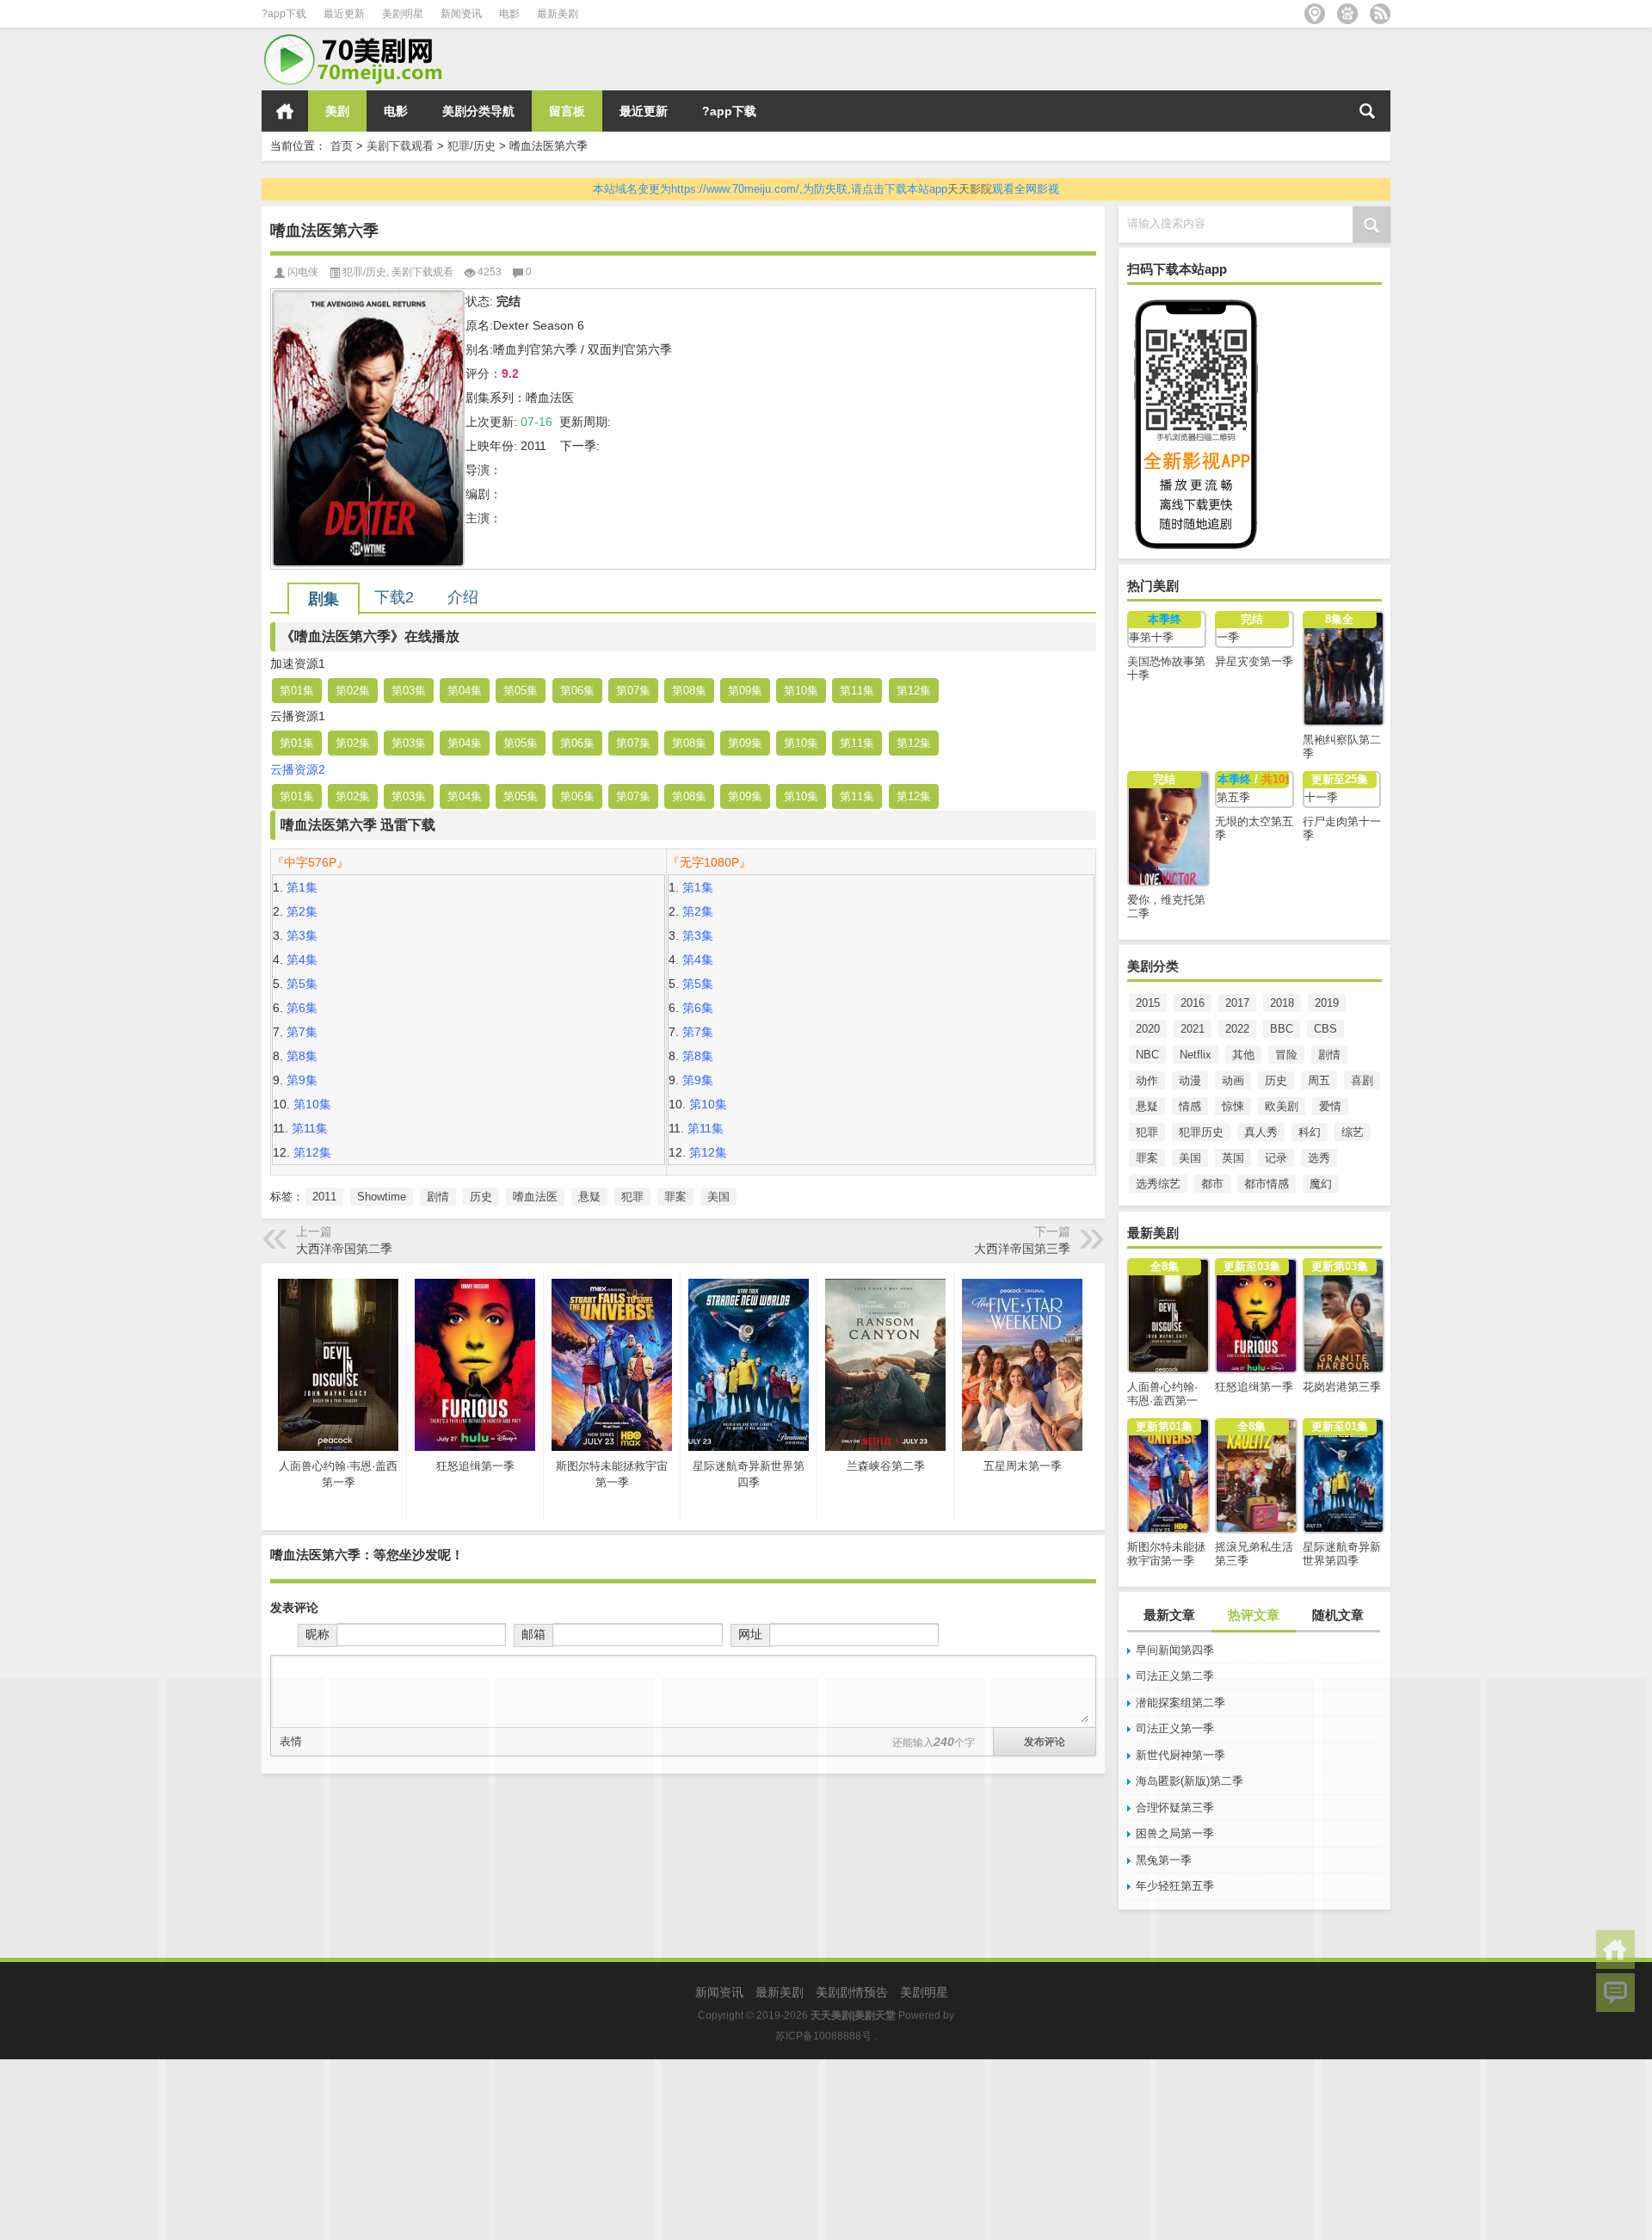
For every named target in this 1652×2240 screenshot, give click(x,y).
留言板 (567, 111)
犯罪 (1147, 1132)
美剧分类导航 (478, 111)
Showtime (382, 1197)
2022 (1237, 1029)
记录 (1276, 1158)
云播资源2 (298, 769)
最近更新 (344, 14)
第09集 (745, 691)
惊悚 (1233, 1106)
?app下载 (284, 14)
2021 (1193, 1029)
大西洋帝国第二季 (344, 1249)
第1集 (302, 887)
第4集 (302, 960)
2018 (1282, 1003)
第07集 (633, 691)
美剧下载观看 (400, 146)
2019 (1327, 1003)
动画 (1233, 1080)
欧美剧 (1282, 1106)
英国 (1233, 1158)
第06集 (577, 691)
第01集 (297, 691)
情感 (1190, 1106)
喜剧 (1362, 1080)
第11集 (857, 691)
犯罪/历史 (472, 146)
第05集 (521, 691)
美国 (1190, 1158)
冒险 (1286, 1055)
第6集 (302, 1008)
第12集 (914, 691)
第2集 (302, 911)
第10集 (801, 691)
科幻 (1310, 1132)
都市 (1212, 1184)
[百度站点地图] (1347, 14)
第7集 (302, 1032)
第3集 (302, 935)
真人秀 (1261, 1132)
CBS (1325, 1029)
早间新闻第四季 (1175, 1650)
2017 (1237, 1003)
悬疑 (1147, 1106)
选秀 (1319, 1158)
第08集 (689, 691)
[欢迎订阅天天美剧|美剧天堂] (1380, 14)
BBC (1282, 1029)
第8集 (302, 1056)
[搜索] (1367, 111)
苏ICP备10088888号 (823, 2036)
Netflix (1196, 1055)
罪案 (1147, 1158)
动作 (1147, 1080)
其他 (1243, 1055)
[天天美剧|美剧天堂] (361, 39)
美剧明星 (403, 14)
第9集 (302, 1080)
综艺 (1353, 1132)
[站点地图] (1315, 14)
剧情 (1329, 1055)
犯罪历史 (1201, 1132)
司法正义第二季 (1175, 1676)
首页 (285, 111)
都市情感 (1267, 1184)
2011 (324, 1197)
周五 (1319, 1080)
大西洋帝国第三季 (1022, 1249)
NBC (1147, 1055)
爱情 (1330, 1106)
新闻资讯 (461, 14)
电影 (509, 14)
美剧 (337, 111)
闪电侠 (303, 272)
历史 (1276, 1080)
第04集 (465, 691)
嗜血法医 (535, 1197)
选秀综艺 (1158, 1184)
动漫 (1190, 1080)
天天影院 (970, 189)
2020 (1148, 1029)
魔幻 (1321, 1184)
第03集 (409, 691)
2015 (1148, 1003)
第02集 (353, 691)
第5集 (302, 984)
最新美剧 (558, 14)
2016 (1193, 1003)
